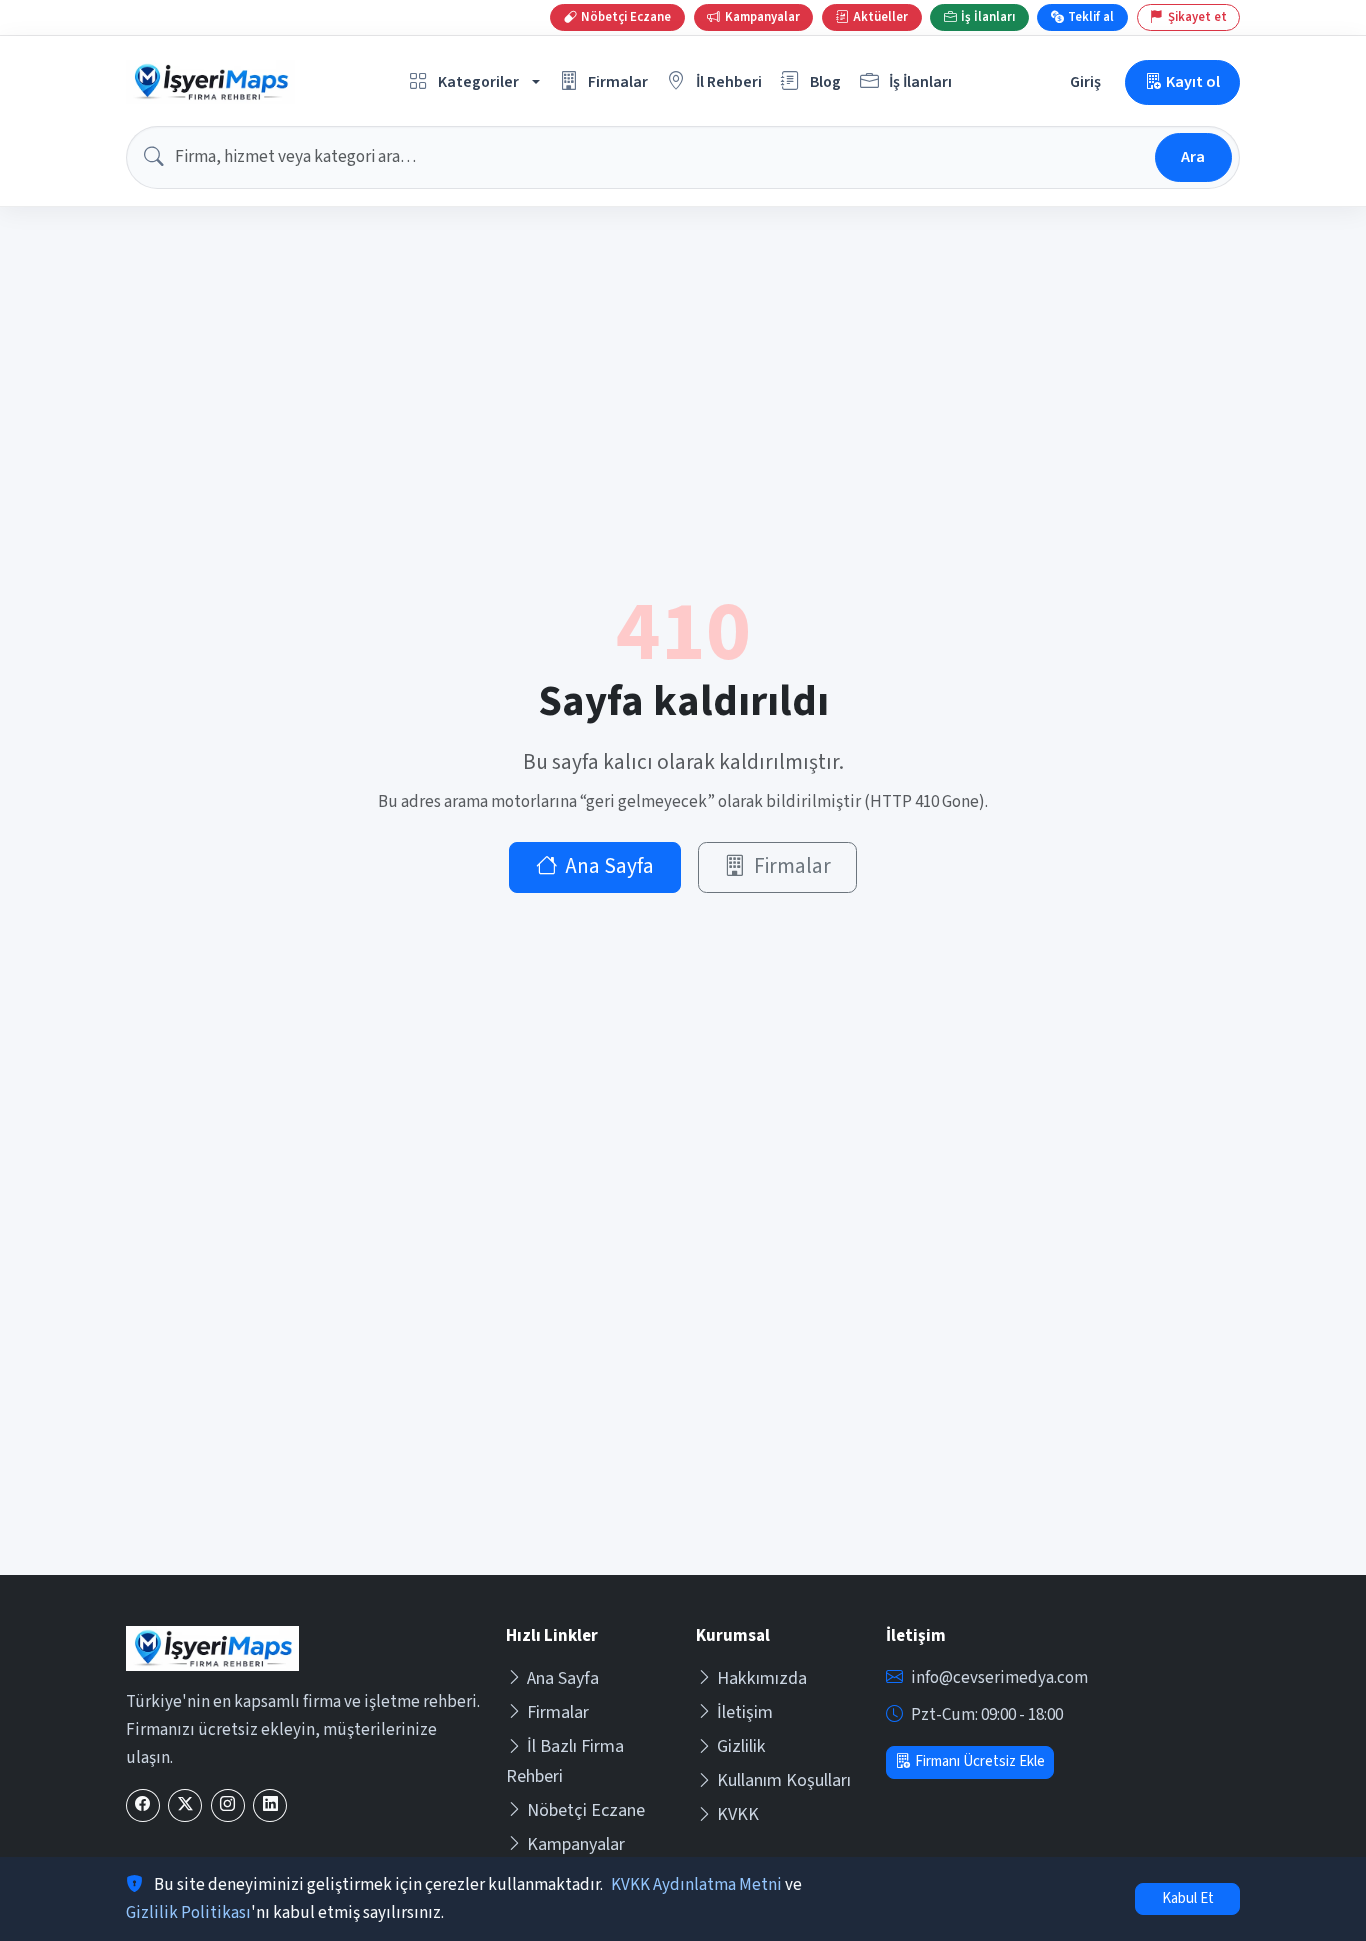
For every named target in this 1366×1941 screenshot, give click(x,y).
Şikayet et (1197, 17)
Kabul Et (1188, 1898)
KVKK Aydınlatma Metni (696, 1885)
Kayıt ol (1193, 81)
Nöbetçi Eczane (586, 1810)
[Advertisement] (683, 1425)
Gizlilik (741, 1746)
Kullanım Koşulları (784, 1780)
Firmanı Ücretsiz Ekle (980, 1761)
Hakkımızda (762, 1678)
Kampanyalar (576, 1844)
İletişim (745, 1712)
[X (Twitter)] (185, 1805)
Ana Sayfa (609, 866)
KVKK (738, 1814)
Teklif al (1091, 17)
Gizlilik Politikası (188, 1913)
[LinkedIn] (270, 1805)
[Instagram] (228, 1805)
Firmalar (792, 866)
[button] (475, 82)
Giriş (1085, 81)
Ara (1193, 156)
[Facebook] (143, 1805)
